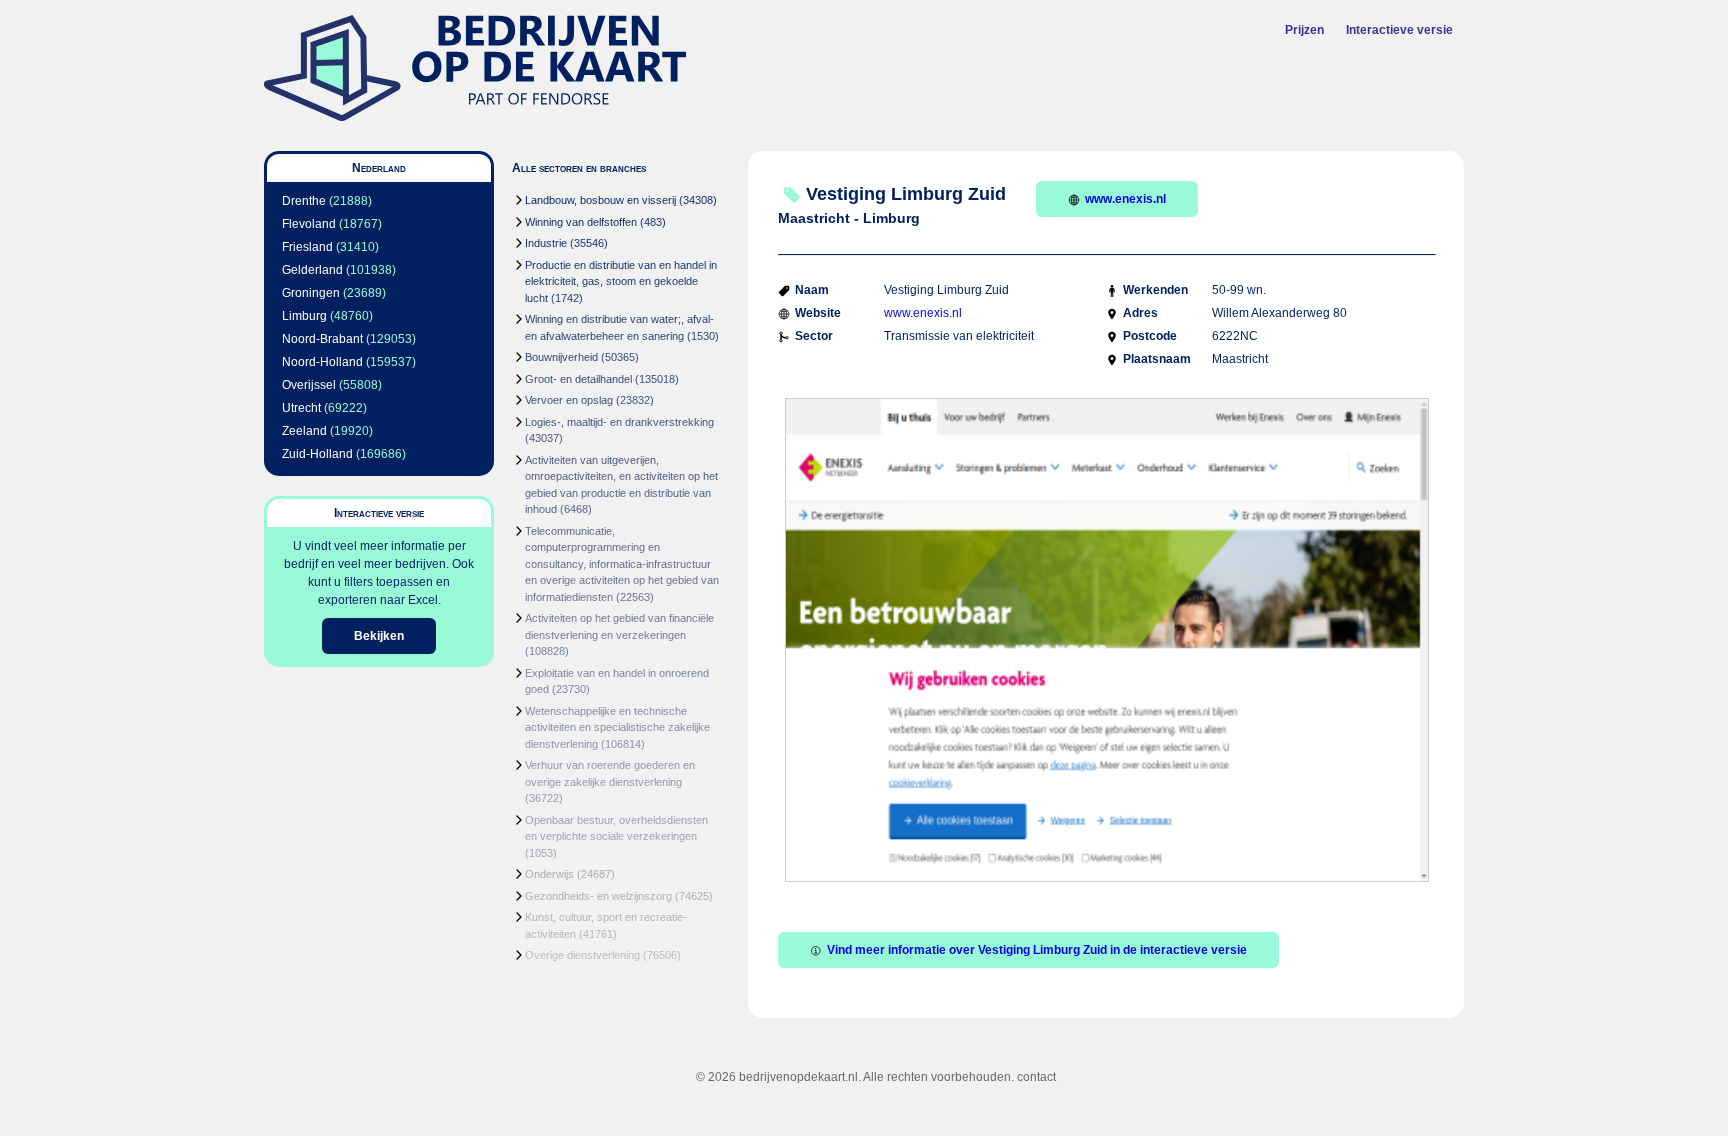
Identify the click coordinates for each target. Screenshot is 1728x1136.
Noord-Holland (322, 362)
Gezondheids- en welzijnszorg (598, 896)
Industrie (546, 243)
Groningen (311, 293)
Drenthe (304, 201)
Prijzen (1304, 30)
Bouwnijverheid (561, 357)
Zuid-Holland (317, 454)
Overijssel (309, 385)
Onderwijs (549, 874)
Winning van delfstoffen (581, 222)
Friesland (307, 247)
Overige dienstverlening (582, 955)
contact (1036, 1077)
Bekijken (379, 636)
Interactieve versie (1399, 30)
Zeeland (304, 431)
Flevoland (309, 224)
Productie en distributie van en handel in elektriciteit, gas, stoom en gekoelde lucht (621, 281)
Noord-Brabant (322, 339)
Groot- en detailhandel (578, 379)
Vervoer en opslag (569, 400)
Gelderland (312, 270)
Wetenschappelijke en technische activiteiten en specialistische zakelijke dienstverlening (617, 727)
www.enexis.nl (1125, 199)
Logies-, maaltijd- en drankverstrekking (619, 422)
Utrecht (301, 408)
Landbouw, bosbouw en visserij (600, 200)
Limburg (304, 316)
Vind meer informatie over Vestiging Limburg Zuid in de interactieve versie (1037, 950)
